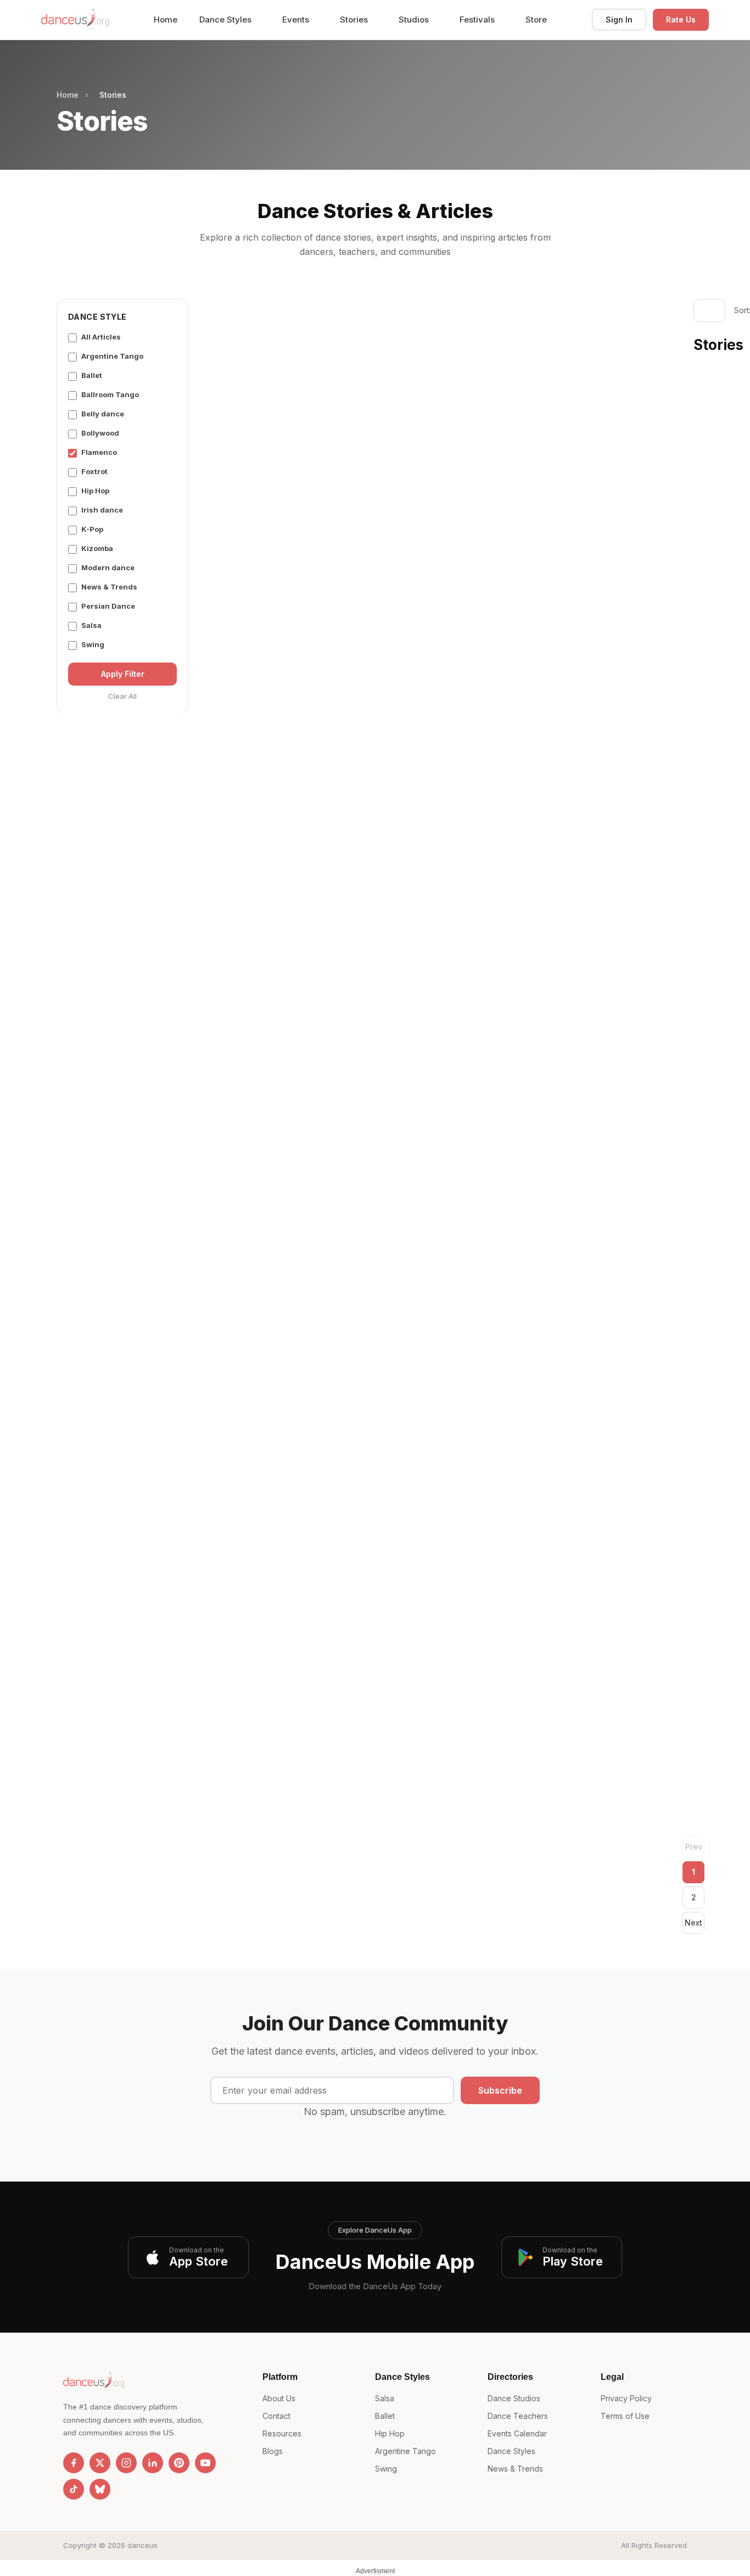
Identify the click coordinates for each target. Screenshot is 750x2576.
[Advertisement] (441, 381)
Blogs (273, 2451)
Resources (282, 2433)
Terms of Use (625, 2416)
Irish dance (102, 510)
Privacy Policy (626, 2398)
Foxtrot (94, 471)
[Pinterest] (179, 2463)
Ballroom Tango (110, 394)
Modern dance (108, 568)
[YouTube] (205, 2463)
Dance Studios (514, 2398)
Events (297, 20)
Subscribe (500, 2090)
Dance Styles (226, 20)
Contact (276, 2416)
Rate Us (681, 20)
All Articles (101, 337)
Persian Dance (108, 606)
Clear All (122, 696)
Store (536, 20)
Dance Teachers (518, 2416)
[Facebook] (74, 2463)
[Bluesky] (100, 2489)
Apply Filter (123, 674)
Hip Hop (95, 491)
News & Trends (109, 587)
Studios (415, 20)
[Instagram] (126, 2463)
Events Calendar (517, 2433)
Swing (93, 644)
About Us (279, 2398)
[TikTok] (74, 2489)
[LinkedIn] (153, 2463)
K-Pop (92, 529)
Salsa (91, 625)
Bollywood (100, 433)
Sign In (619, 20)
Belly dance (103, 414)
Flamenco (99, 452)
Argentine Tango (112, 356)
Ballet (92, 375)
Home (166, 20)
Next (693, 1923)
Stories (355, 20)
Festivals (478, 20)
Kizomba (97, 548)
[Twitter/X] (100, 2463)
